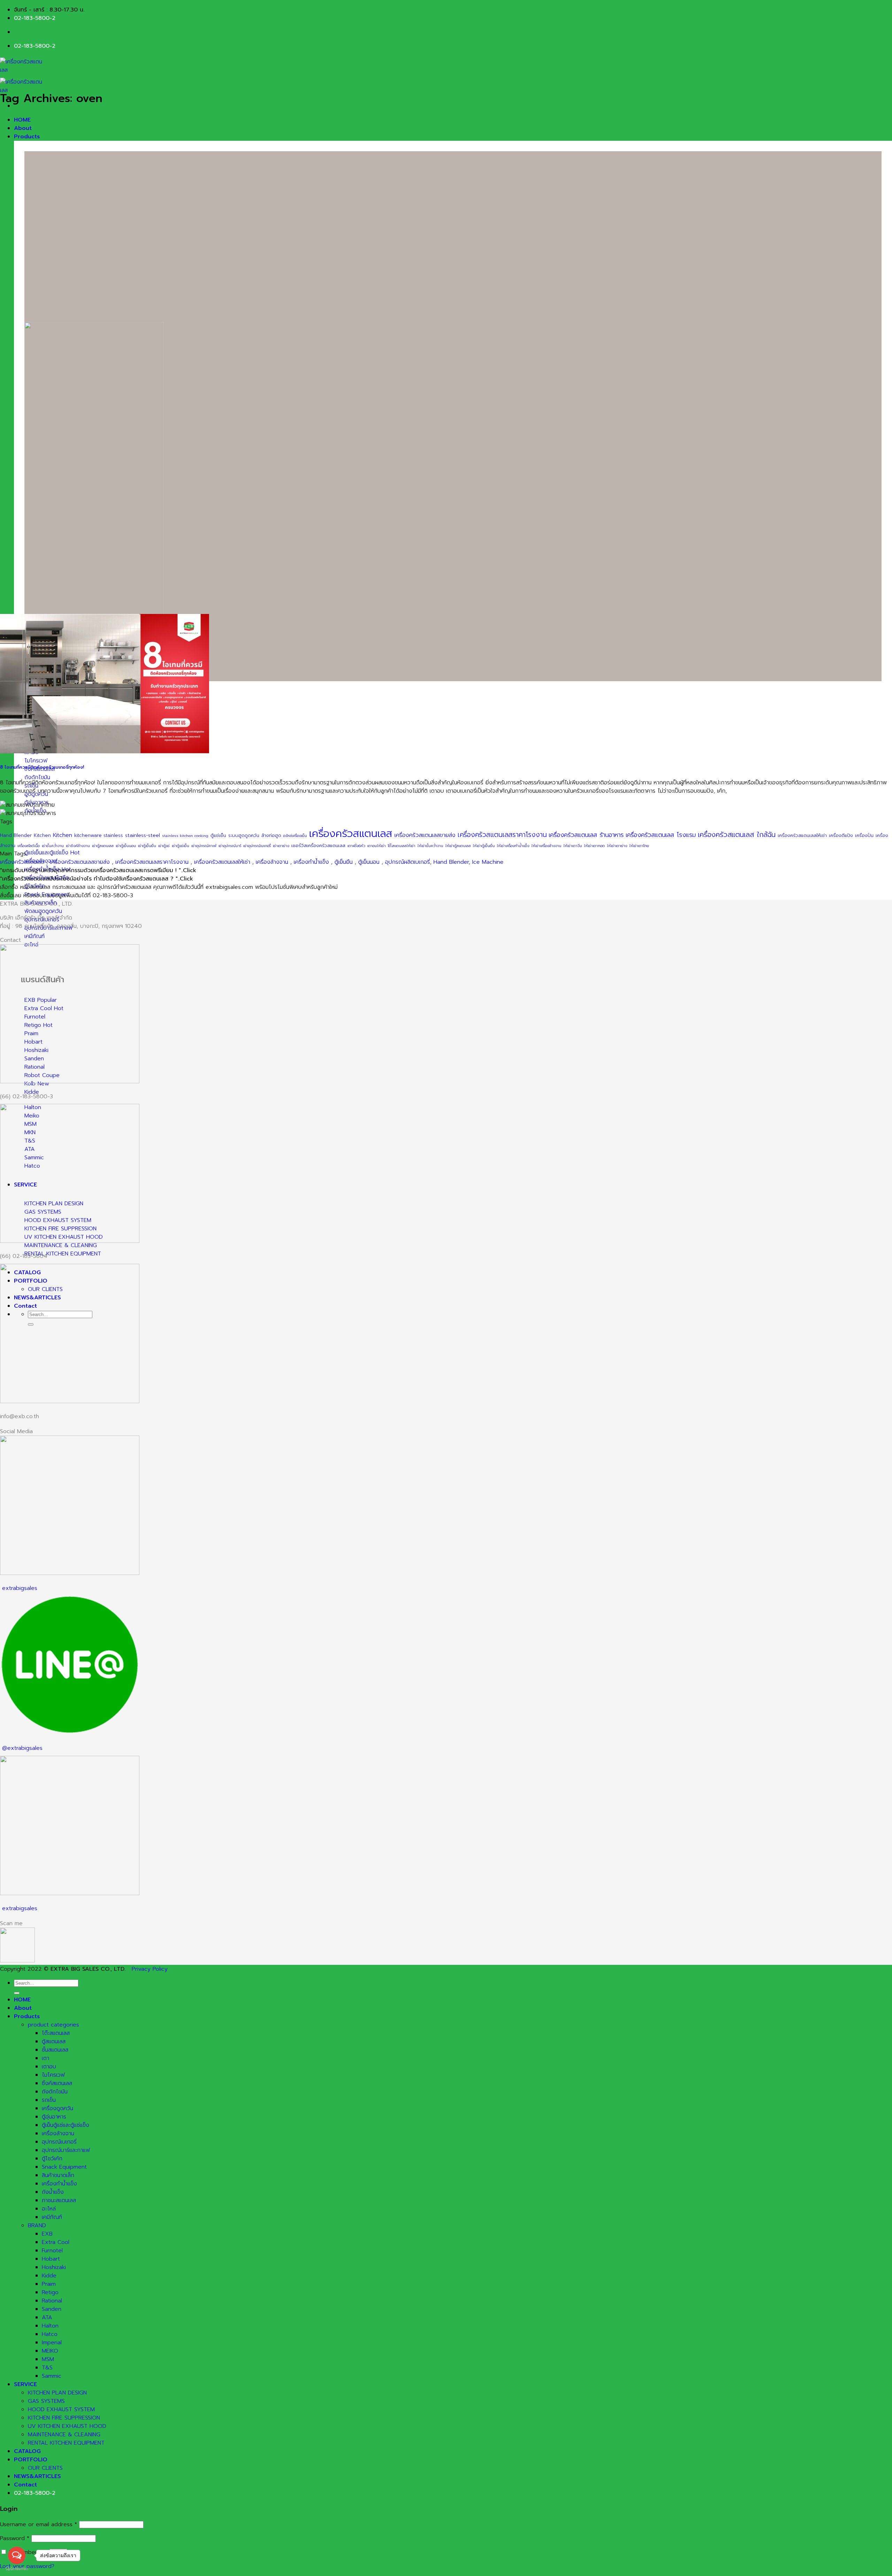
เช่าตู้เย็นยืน (147, 846)
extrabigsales (20, 1588)
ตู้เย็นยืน (344, 862)
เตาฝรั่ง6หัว (356, 846)
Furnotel (52, 2251)
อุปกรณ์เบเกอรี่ (59, 2142)
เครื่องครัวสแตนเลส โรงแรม (661, 835)
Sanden (52, 2309)
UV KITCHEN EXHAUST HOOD (67, 2426)
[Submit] (17, 1993)
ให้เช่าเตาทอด (594, 846)
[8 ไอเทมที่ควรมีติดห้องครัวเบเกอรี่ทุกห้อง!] (105, 752)
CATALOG (27, 2451)
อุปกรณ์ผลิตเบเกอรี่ (407, 862)
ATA (47, 2317)
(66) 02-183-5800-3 (26, 1097)
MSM (48, 2359)
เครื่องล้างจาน (272, 862)
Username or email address (39, 2524)
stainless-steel (143, 835)
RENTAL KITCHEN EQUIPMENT (66, 2443)
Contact (25, 2485)
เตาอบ (49, 2067)
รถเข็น (49, 2100)
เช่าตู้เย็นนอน (126, 846)
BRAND (37, 2225)
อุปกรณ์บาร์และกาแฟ (66, 2150)
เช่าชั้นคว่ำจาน (53, 846)
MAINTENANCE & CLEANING (64, 2435)
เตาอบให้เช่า (376, 846)
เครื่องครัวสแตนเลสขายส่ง (425, 835)
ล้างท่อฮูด (271, 836)
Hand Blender (16, 836)
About (23, 128)
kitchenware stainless (99, 836)
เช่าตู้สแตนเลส (103, 846)
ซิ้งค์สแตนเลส (57, 2083)
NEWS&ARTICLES (37, 2476)
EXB (47, 2234)
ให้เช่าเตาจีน (573, 846)
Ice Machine (488, 862)
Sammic (52, 2376)
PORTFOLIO (31, 2460)
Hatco (50, 2334)
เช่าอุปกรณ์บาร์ (230, 846)
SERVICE (25, 2384)
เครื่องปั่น (864, 836)
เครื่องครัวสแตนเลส (351, 833)
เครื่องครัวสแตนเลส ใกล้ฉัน (737, 835)
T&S (47, 2368)
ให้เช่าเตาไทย (639, 846)
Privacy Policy (150, 1969)
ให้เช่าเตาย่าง (617, 846)
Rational (52, 2301)
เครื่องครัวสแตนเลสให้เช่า (802, 836)
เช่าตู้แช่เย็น (180, 846)
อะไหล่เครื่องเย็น (295, 836)
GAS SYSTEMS (46, 2401)
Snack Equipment (64, 2167)
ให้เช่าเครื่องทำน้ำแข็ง (513, 846)
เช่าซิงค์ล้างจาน (78, 846)
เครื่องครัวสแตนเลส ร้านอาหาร (586, 835)
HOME (22, 120)
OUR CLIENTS (45, 2468)
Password (15, 2538)
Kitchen (42, 836)
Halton (50, 2326)
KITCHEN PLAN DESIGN (57, 2393)
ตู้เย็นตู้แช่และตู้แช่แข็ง (66, 2125)
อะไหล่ (49, 2209)
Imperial (52, 2343)
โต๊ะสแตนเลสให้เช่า (402, 846)
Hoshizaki (54, 2267)
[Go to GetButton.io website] (17, 2569)
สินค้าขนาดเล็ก (58, 2175)
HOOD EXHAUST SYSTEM (61, 2409)
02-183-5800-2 (35, 18)
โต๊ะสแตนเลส (56, 2033)
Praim (49, 2284)
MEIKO (50, 2351)
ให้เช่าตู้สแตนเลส (458, 846)
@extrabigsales (22, 1748)
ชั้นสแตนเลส (55, 2050)
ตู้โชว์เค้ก (52, 2159)
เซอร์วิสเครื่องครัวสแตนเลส (318, 846)
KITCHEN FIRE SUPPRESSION (64, 2418)
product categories (53, 2025)
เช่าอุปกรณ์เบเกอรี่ (257, 846)
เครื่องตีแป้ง (841, 836)
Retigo (50, 2292)
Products (27, 137)
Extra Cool (56, 2242)
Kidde (49, 2276)
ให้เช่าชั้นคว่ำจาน (430, 846)
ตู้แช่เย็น (218, 836)
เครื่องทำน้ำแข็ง (311, 862)
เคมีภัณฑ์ (52, 2217)
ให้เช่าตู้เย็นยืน (484, 846)
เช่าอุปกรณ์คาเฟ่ (204, 846)
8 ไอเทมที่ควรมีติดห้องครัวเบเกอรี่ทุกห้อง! (42, 767)
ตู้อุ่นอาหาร (54, 2117)
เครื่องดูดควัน (57, 2108)
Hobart (51, 2259)
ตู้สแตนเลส (54, 2041)
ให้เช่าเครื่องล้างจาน (546, 846)
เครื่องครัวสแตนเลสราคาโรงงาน (502, 835)
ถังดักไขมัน (55, 2092)
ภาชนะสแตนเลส (59, 2200)
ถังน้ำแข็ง (53, 2192)
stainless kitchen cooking (185, 836)
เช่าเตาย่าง (281, 846)
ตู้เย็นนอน (369, 862)
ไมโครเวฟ (53, 2075)
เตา (45, 2058)
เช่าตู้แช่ (164, 846)
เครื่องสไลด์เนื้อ (29, 846)
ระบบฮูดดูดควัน (244, 836)
